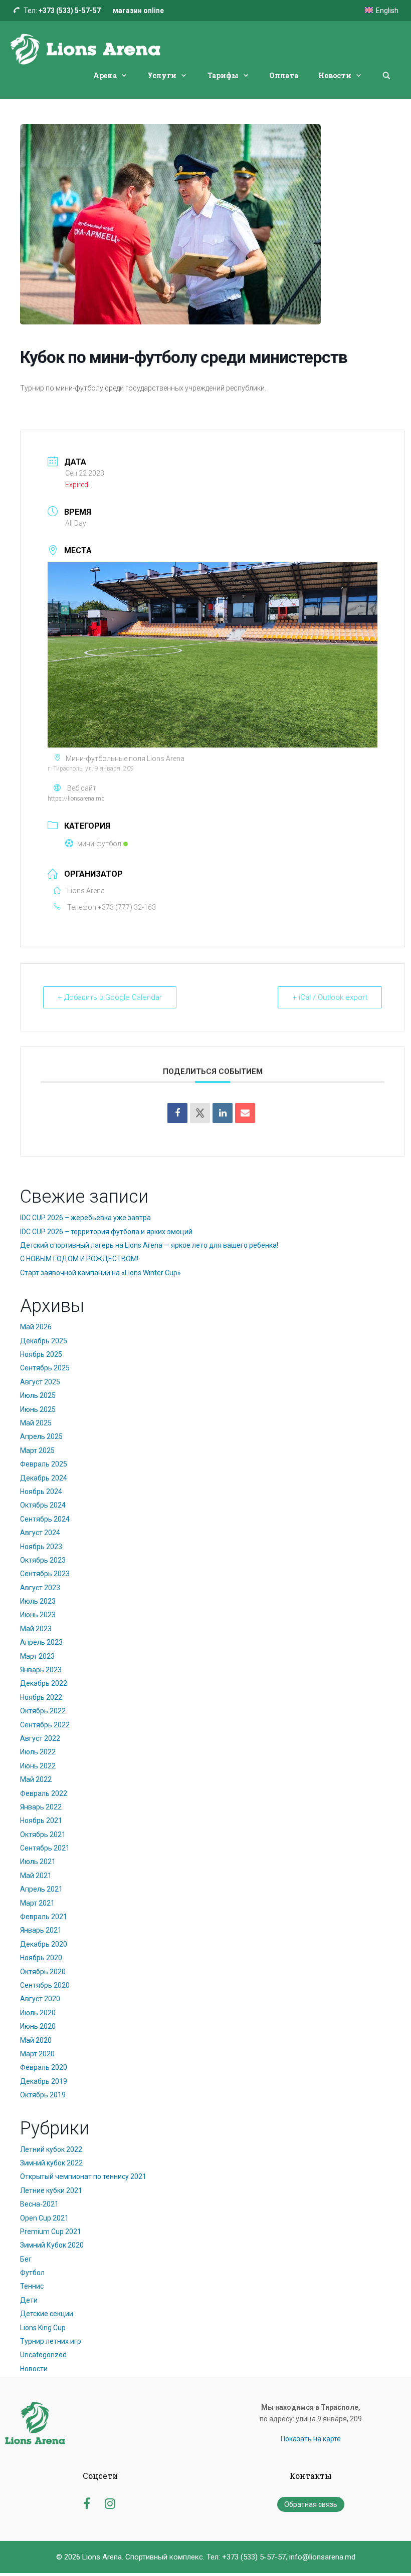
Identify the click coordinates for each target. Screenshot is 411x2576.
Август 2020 (40, 1999)
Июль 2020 (38, 2013)
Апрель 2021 (41, 1889)
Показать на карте (311, 2439)
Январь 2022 (41, 1807)
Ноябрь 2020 (41, 1958)
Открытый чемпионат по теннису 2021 (83, 2176)
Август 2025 (40, 1382)
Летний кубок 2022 (51, 2149)
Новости (335, 75)
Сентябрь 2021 (45, 1848)
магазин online (138, 11)
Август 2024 (40, 1533)
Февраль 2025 (44, 1464)
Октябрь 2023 (43, 1560)
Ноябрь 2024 (41, 1492)
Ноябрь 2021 (41, 1820)
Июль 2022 (38, 1752)
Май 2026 (36, 1327)
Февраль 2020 (44, 2067)
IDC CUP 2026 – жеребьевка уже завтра (85, 1218)
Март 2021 (37, 1903)
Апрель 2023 (41, 1642)
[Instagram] (110, 2502)
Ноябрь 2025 (41, 1354)
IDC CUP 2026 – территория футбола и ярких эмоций (106, 1232)
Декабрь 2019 (44, 2081)
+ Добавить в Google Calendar (110, 997)
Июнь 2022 (38, 1766)
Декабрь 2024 (44, 1478)
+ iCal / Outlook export (330, 997)
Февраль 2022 (44, 1793)
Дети (29, 2300)
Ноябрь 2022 (41, 1697)
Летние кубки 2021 (51, 2190)
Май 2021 (36, 1876)
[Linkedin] (223, 1113)
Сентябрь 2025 (45, 1368)
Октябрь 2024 (43, 1505)
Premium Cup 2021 (51, 2232)
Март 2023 (37, 1656)
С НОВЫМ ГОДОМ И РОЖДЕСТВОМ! (79, 1259)
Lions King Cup (43, 2328)
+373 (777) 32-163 (127, 907)
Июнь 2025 (38, 1409)
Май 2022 (36, 1779)
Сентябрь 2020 (45, 1985)
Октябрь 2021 (43, 1834)
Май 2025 (36, 1423)
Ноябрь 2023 (41, 1547)
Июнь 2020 (38, 2026)
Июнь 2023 (38, 1615)
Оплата (284, 75)
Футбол (32, 2273)
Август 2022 (40, 1738)
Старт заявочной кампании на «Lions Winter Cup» (100, 1273)
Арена (105, 75)
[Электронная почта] (245, 1113)
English (387, 11)
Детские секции (47, 2314)
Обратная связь (311, 2504)
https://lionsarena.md (76, 799)
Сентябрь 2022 (45, 1725)
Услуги (162, 75)
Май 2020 (36, 2040)
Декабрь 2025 (44, 1341)
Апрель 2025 (41, 1436)
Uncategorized (43, 2355)
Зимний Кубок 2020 (52, 2245)
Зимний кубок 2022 (51, 2163)
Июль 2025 (38, 1395)
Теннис (32, 2286)
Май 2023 (36, 1629)
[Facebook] (177, 1113)
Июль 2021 (38, 1862)
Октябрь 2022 (43, 1711)
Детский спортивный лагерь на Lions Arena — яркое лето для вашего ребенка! (149, 1245)
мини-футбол (99, 844)
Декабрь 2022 (44, 1683)
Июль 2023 (38, 1601)
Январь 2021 (41, 1930)
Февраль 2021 (44, 1917)
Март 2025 (37, 1450)
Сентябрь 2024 (45, 1519)
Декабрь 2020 (44, 1944)
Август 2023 (40, 1588)
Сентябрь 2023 (45, 1574)
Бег (26, 2259)
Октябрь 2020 (43, 1972)
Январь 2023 (41, 1670)
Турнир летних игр (51, 2341)
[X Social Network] (200, 1113)
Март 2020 (37, 2054)
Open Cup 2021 (44, 2218)
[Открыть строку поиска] (386, 76)
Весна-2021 (39, 2204)
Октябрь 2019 (43, 2095)
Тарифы (223, 75)
